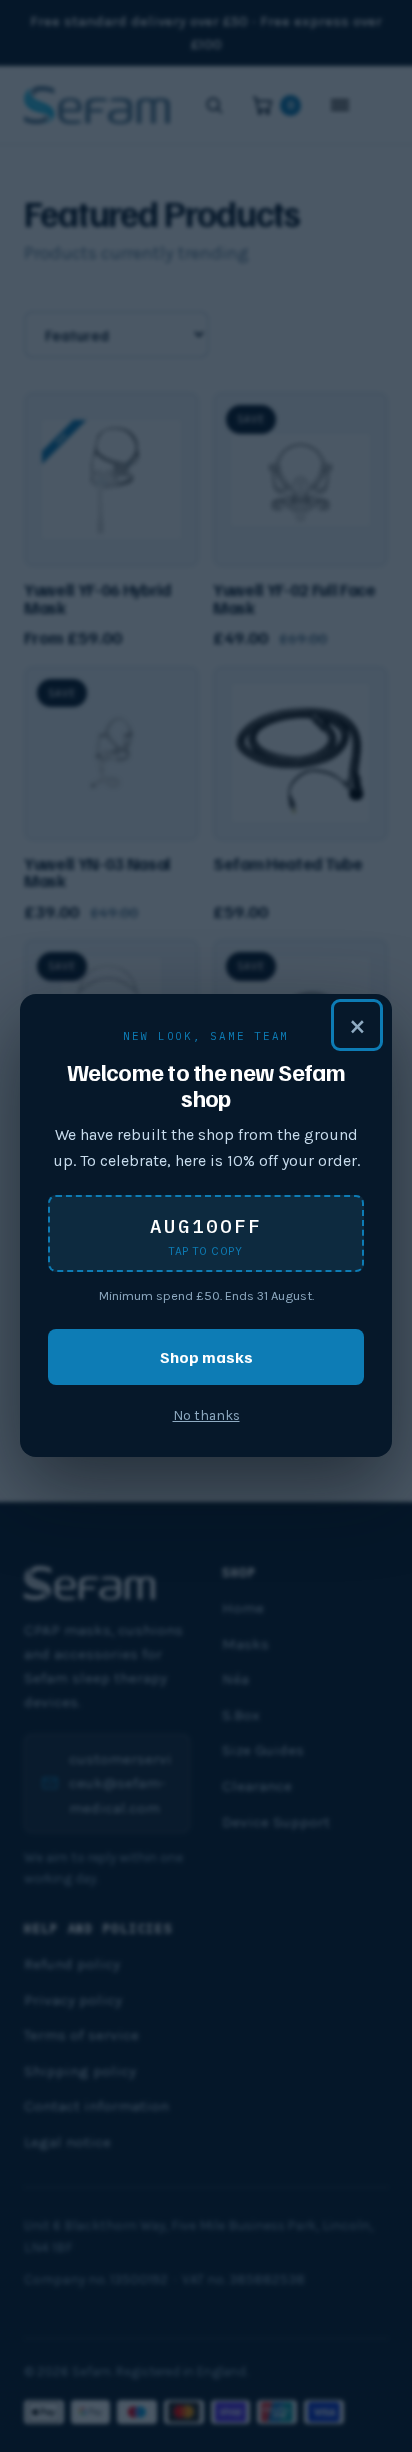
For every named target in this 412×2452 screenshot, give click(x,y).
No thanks (206, 1416)
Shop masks (206, 1356)
